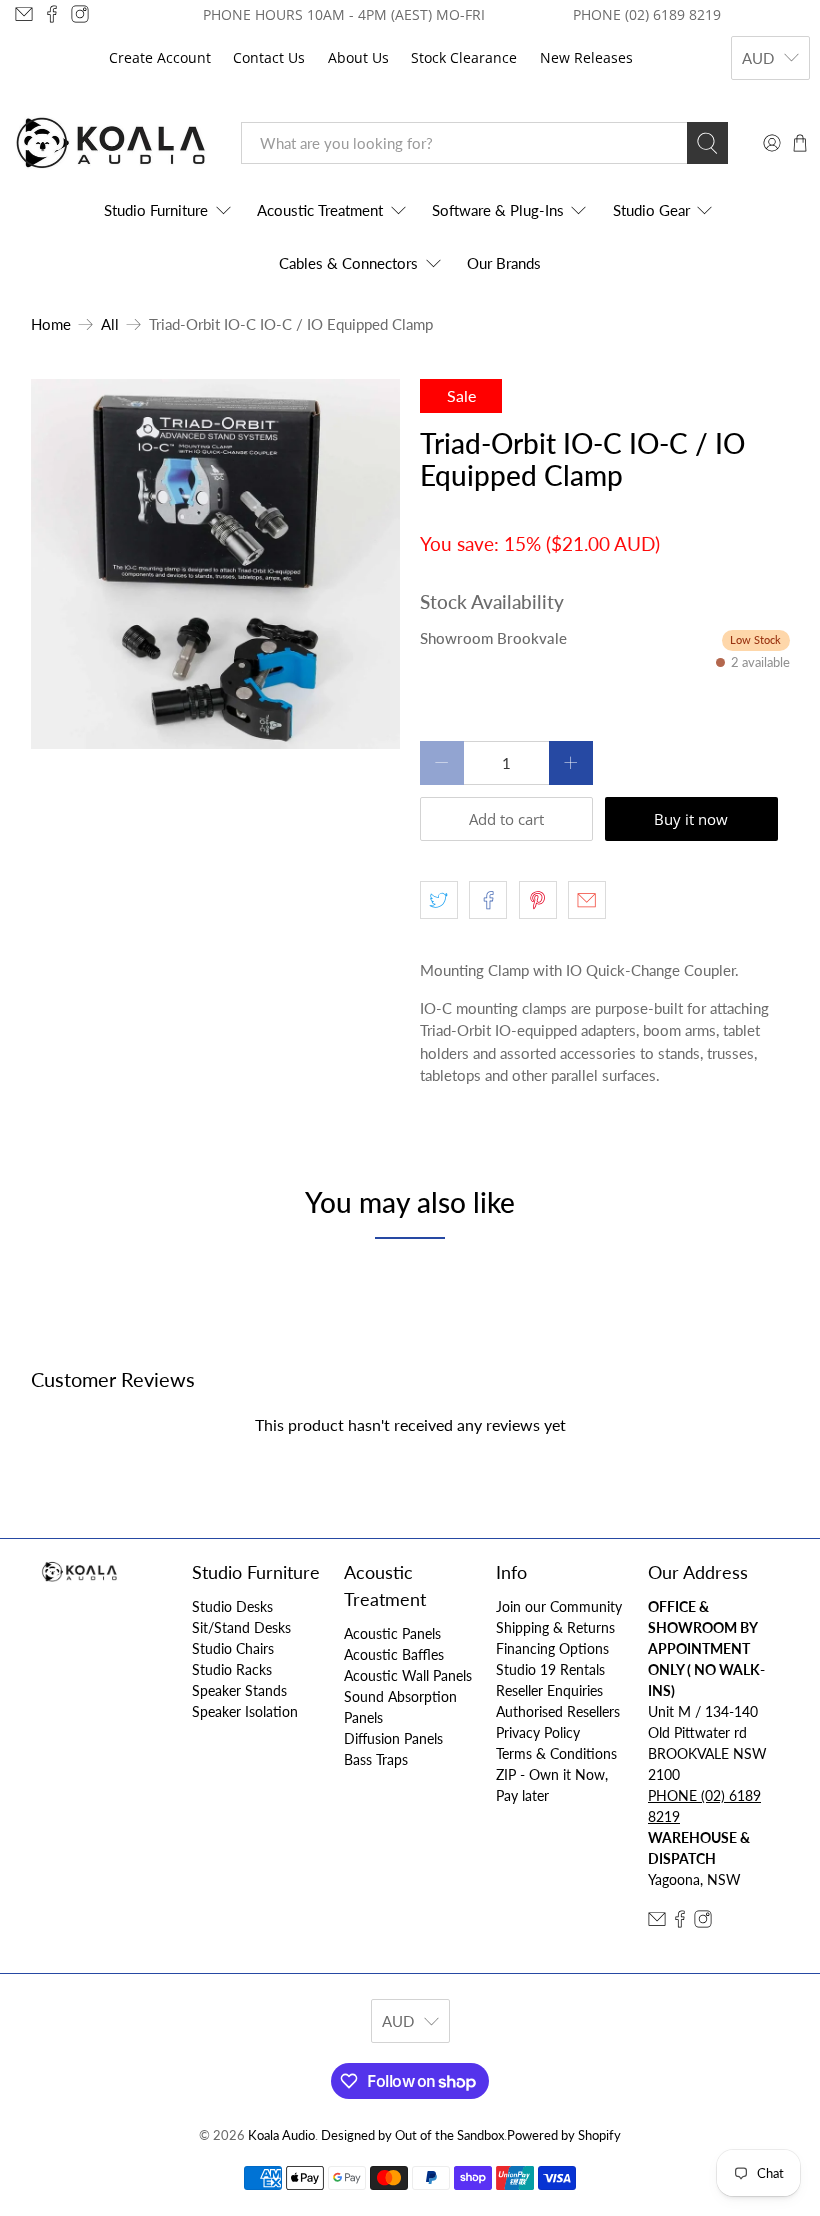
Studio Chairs (233, 1648)
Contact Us (269, 57)
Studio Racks (232, 1669)
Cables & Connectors (348, 263)
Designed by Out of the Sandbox (412, 2135)
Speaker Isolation (245, 1711)
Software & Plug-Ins (498, 210)
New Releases (586, 57)
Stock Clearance (464, 57)
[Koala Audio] (111, 143)
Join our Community (559, 1606)
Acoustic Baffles (394, 1654)
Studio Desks (232, 1606)
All (110, 324)
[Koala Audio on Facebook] (52, 14)
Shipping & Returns (555, 1627)
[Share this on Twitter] (439, 900)
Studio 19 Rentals (550, 1669)
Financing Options (552, 1648)
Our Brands (504, 263)
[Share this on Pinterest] (538, 900)
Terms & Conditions (556, 1753)
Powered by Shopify (564, 2135)
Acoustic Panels (392, 1633)
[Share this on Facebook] (488, 900)
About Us (358, 57)
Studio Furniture (156, 210)
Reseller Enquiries (549, 1690)
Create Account (160, 57)
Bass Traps (376, 1759)
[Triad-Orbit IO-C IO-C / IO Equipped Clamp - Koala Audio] (216, 564)
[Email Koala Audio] (24, 14)
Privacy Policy (538, 1732)
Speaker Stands (239, 1690)
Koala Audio (281, 2135)
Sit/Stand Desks (241, 1627)
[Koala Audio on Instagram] (80, 14)
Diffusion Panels (393, 1738)
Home (51, 324)
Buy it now (691, 819)
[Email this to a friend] (587, 900)
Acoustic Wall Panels (408, 1675)
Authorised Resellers (558, 1711)
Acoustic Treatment (320, 210)
